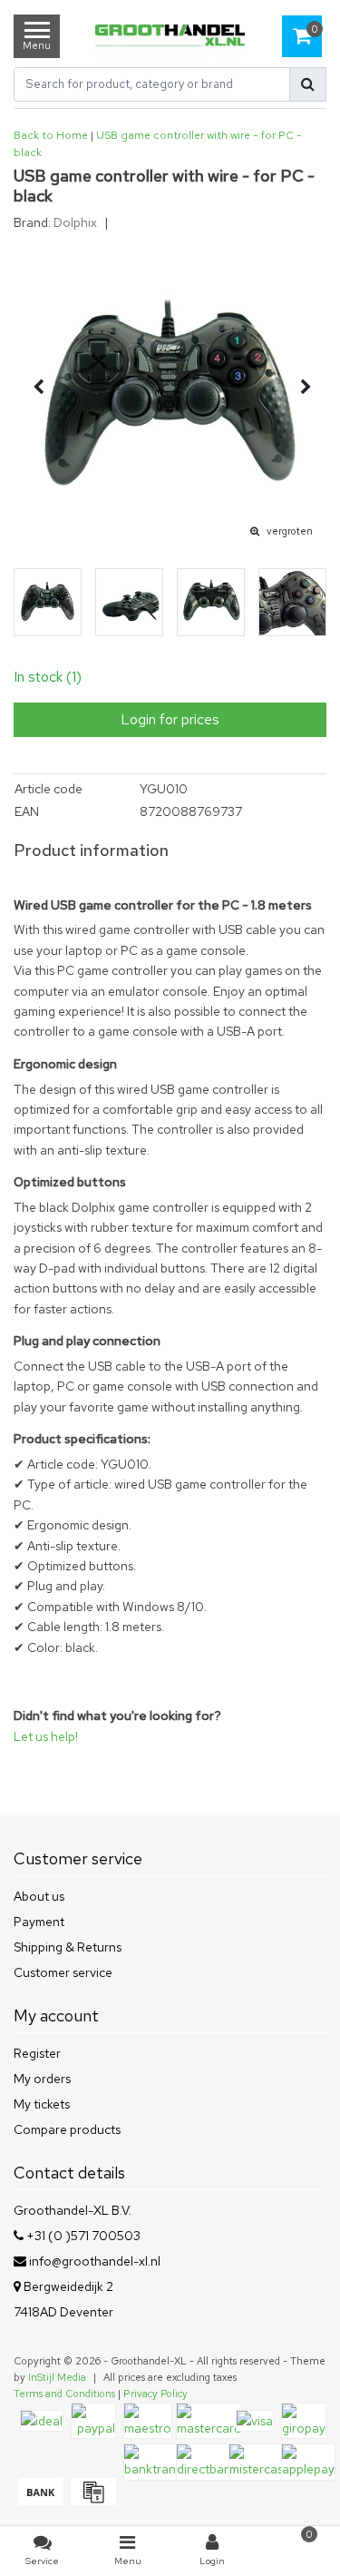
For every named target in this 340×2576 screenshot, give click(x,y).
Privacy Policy (155, 2394)
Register (37, 2053)
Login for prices (170, 719)
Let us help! (46, 1736)
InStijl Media (57, 2377)
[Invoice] (91, 2501)
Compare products (67, 2129)
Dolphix (75, 222)
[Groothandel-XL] (170, 37)
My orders (42, 2079)
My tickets (42, 2104)
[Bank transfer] (40, 2501)
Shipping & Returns (68, 1947)
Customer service (63, 1972)
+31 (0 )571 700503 (82, 2236)
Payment (39, 1922)
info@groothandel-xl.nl (95, 2261)
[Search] (308, 84)
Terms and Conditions (64, 2394)
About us (39, 1896)
